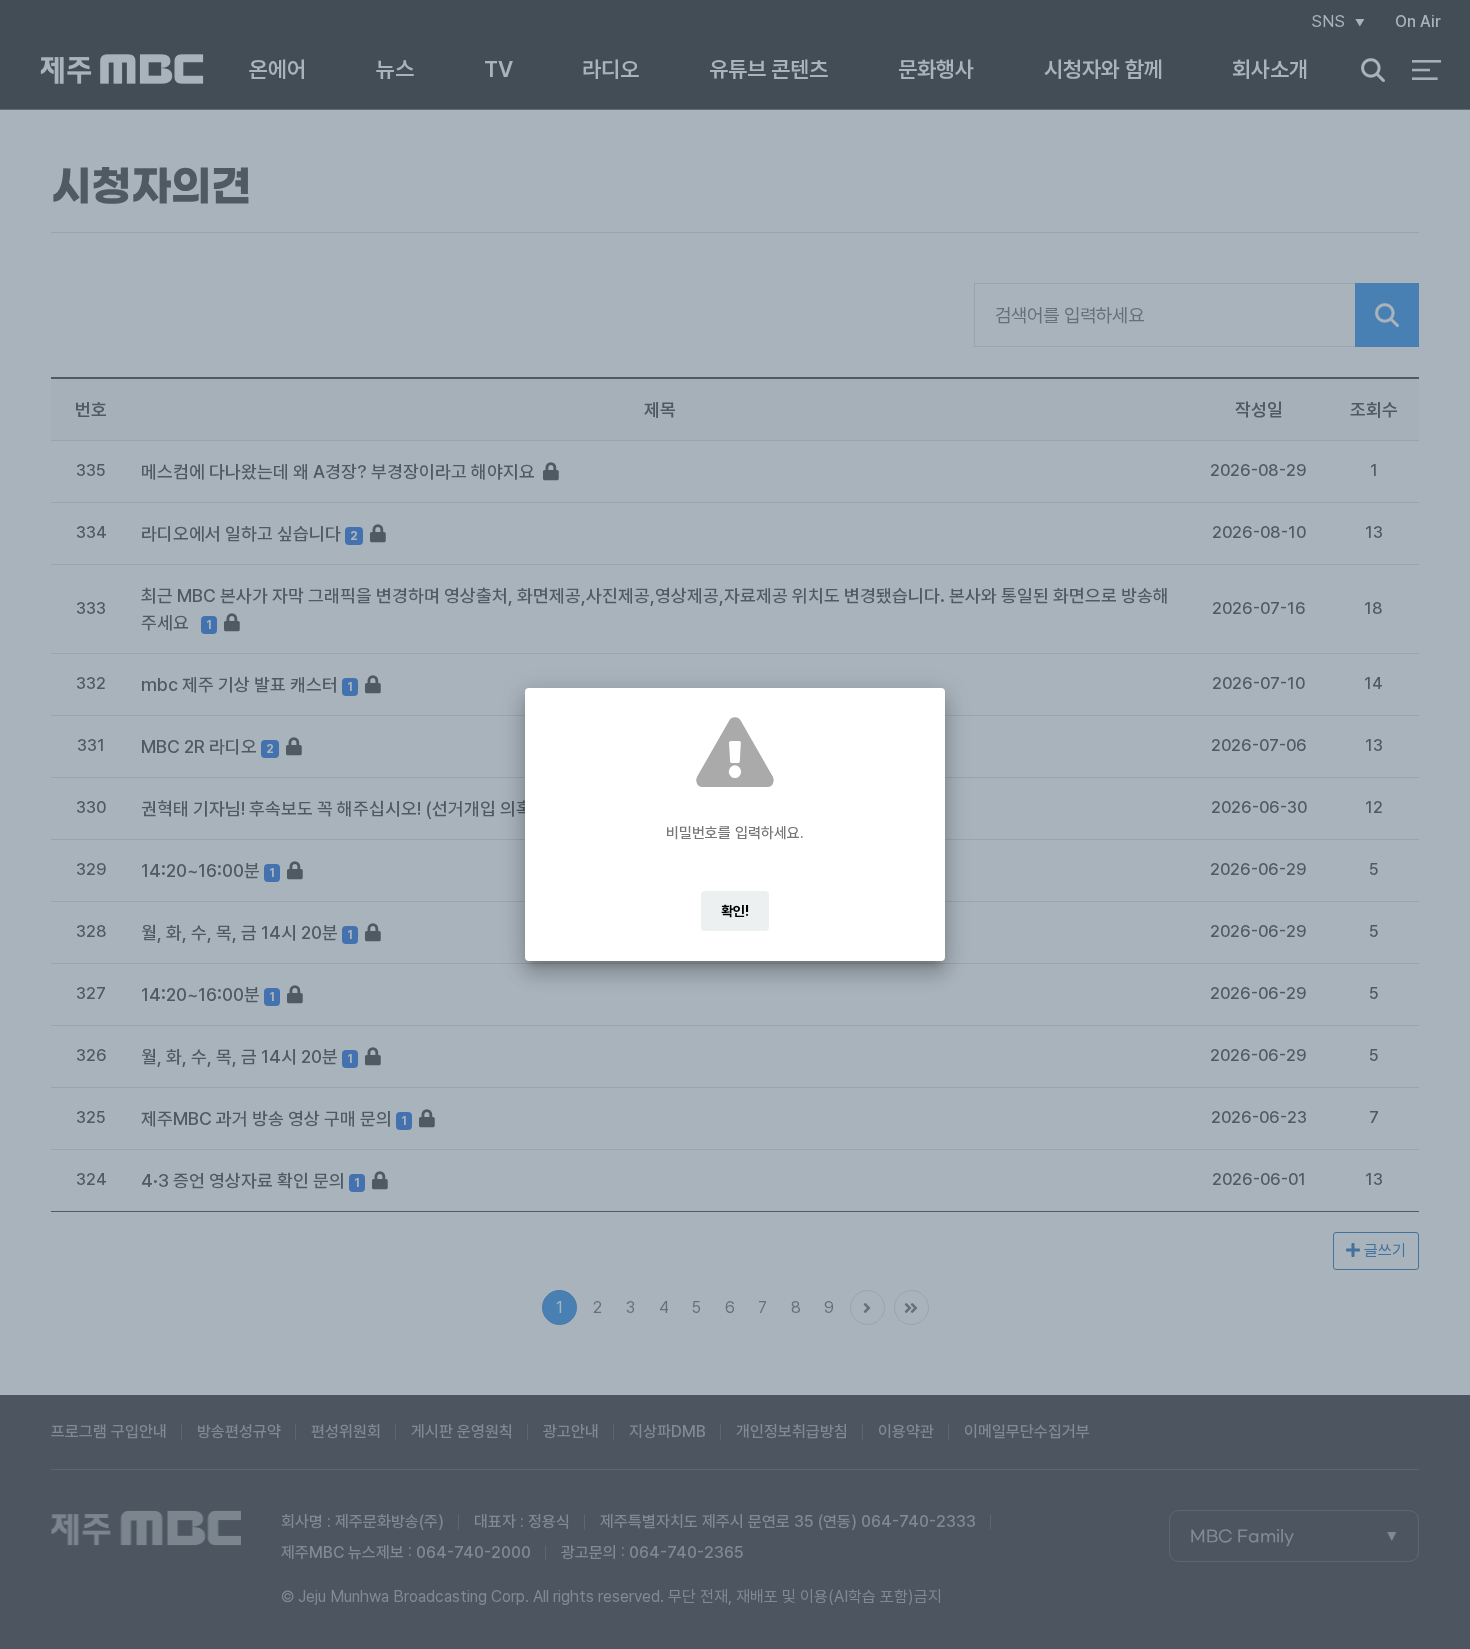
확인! (735, 911)
